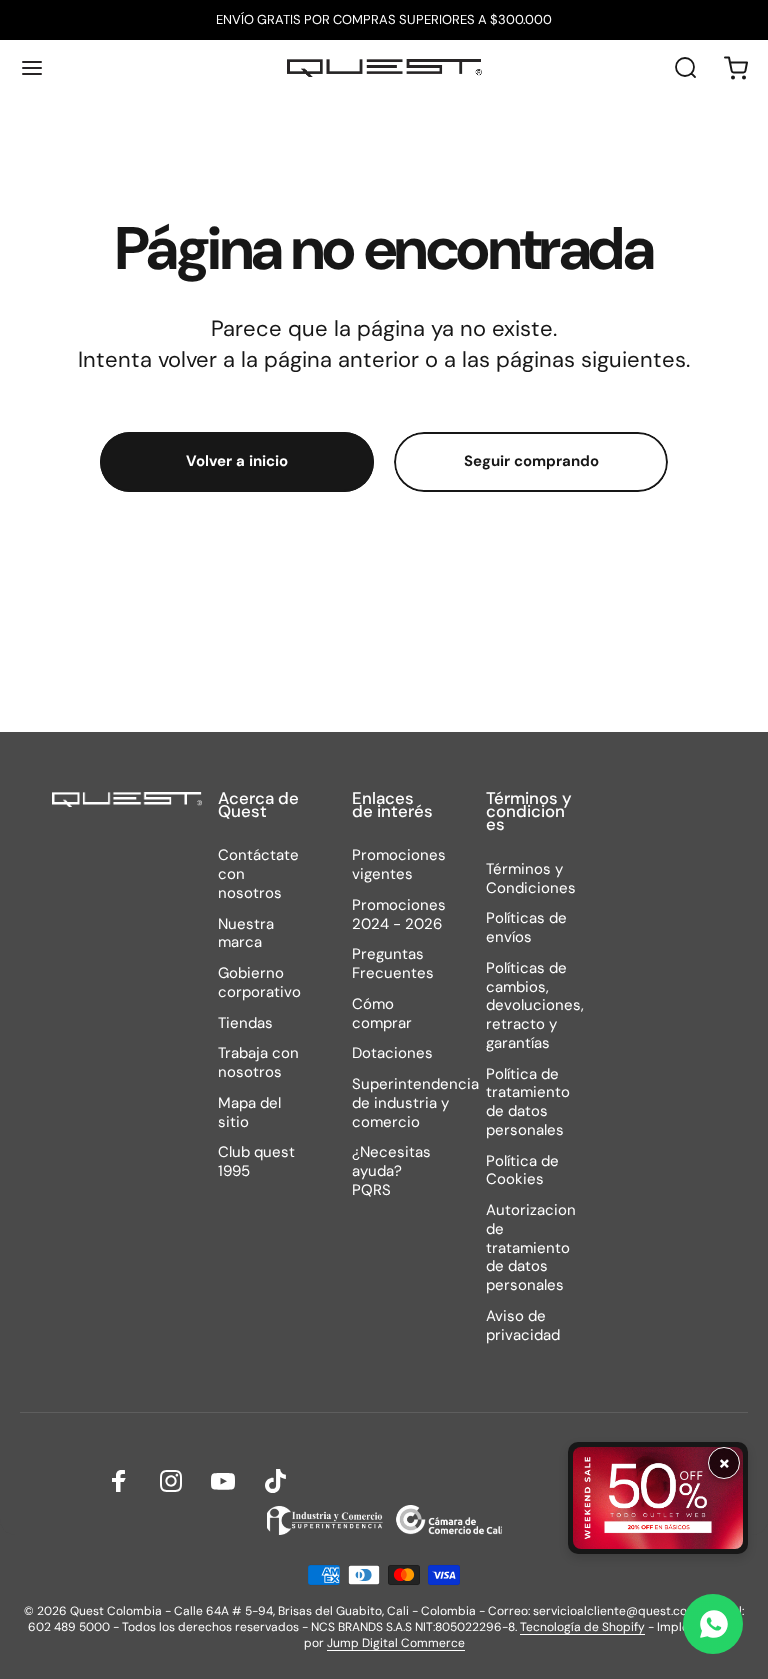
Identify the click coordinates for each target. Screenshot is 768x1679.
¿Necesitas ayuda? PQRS (391, 1171)
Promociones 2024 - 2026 (399, 915)
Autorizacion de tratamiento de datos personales (531, 1248)
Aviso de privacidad (523, 1326)
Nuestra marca (246, 934)
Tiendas (245, 1023)
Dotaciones (392, 1053)
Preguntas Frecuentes (393, 964)
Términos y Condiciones (531, 879)
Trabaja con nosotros (258, 1063)
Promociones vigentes (399, 865)
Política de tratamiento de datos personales (528, 1102)
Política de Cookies (522, 1171)
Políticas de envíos (526, 928)
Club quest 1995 (256, 1162)
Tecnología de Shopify (582, 1627)
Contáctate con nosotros (258, 874)
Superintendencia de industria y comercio (415, 1103)
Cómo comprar (382, 1014)
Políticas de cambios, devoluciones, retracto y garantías (535, 1006)
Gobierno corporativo (259, 983)
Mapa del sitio (249, 1113)
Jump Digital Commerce (396, 1643)
